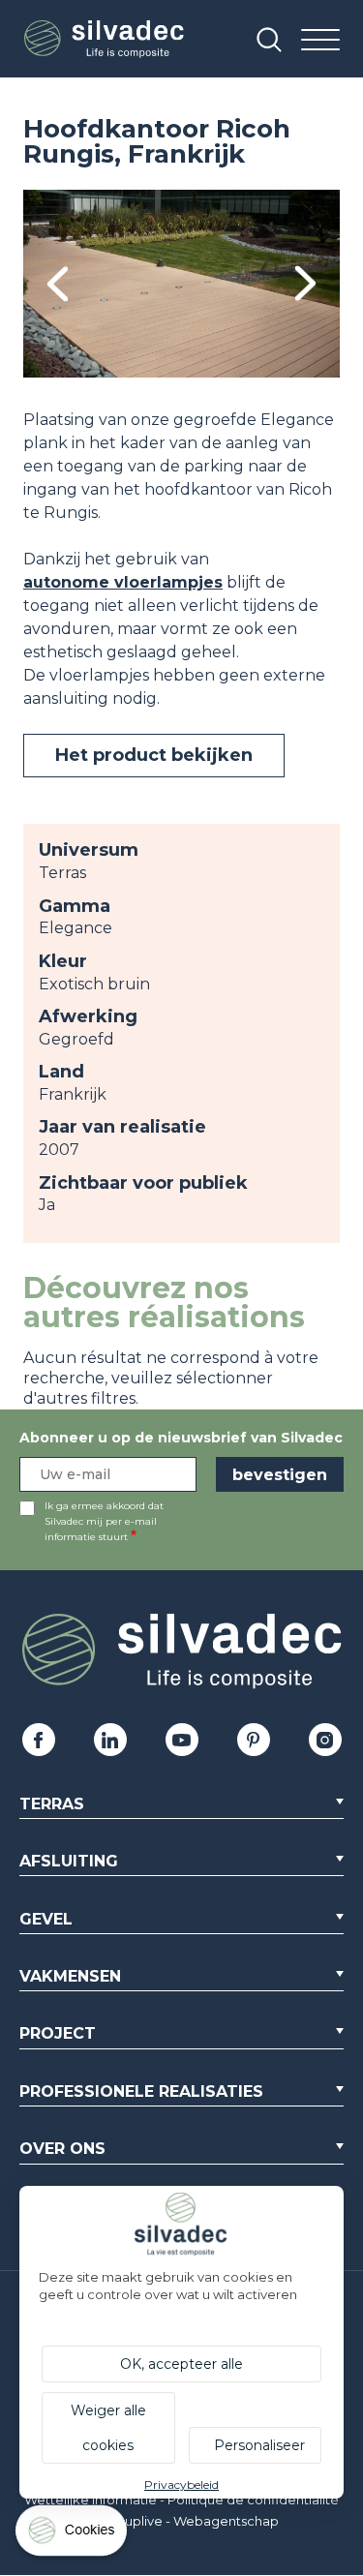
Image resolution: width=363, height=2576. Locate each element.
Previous (58, 284)
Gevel (46, 1919)
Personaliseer (259, 2445)
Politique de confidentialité (253, 2500)
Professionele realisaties (141, 2091)
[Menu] (320, 41)
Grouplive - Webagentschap (190, 2521)
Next (305, 284)
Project (58, 2033)
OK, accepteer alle (181, 2364)
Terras (52, 1804)
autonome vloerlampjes (123, 582)
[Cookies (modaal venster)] (73, 2535)
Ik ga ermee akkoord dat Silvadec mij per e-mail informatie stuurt (104, 1521)
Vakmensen (70, 1976)
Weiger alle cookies (108, 2428)
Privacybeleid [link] (181, 2485)
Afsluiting (69, 1861)
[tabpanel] (181, 284)
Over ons (62, 2149)
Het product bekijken (154, 755)
